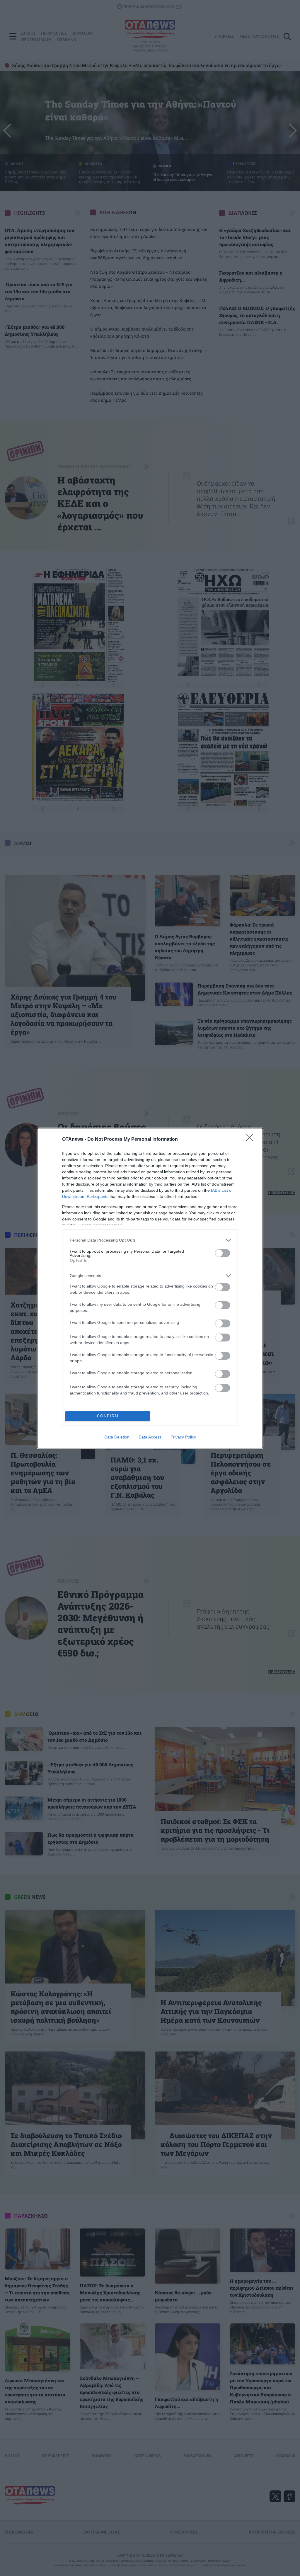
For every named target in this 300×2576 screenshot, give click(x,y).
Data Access (150, 1437)
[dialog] (150, 1288)
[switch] (223, 1253)
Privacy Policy (183, 1437)
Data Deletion (117, 1437)
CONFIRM (108, 1416)
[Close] (251, 1140)
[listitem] (150, 1240)
